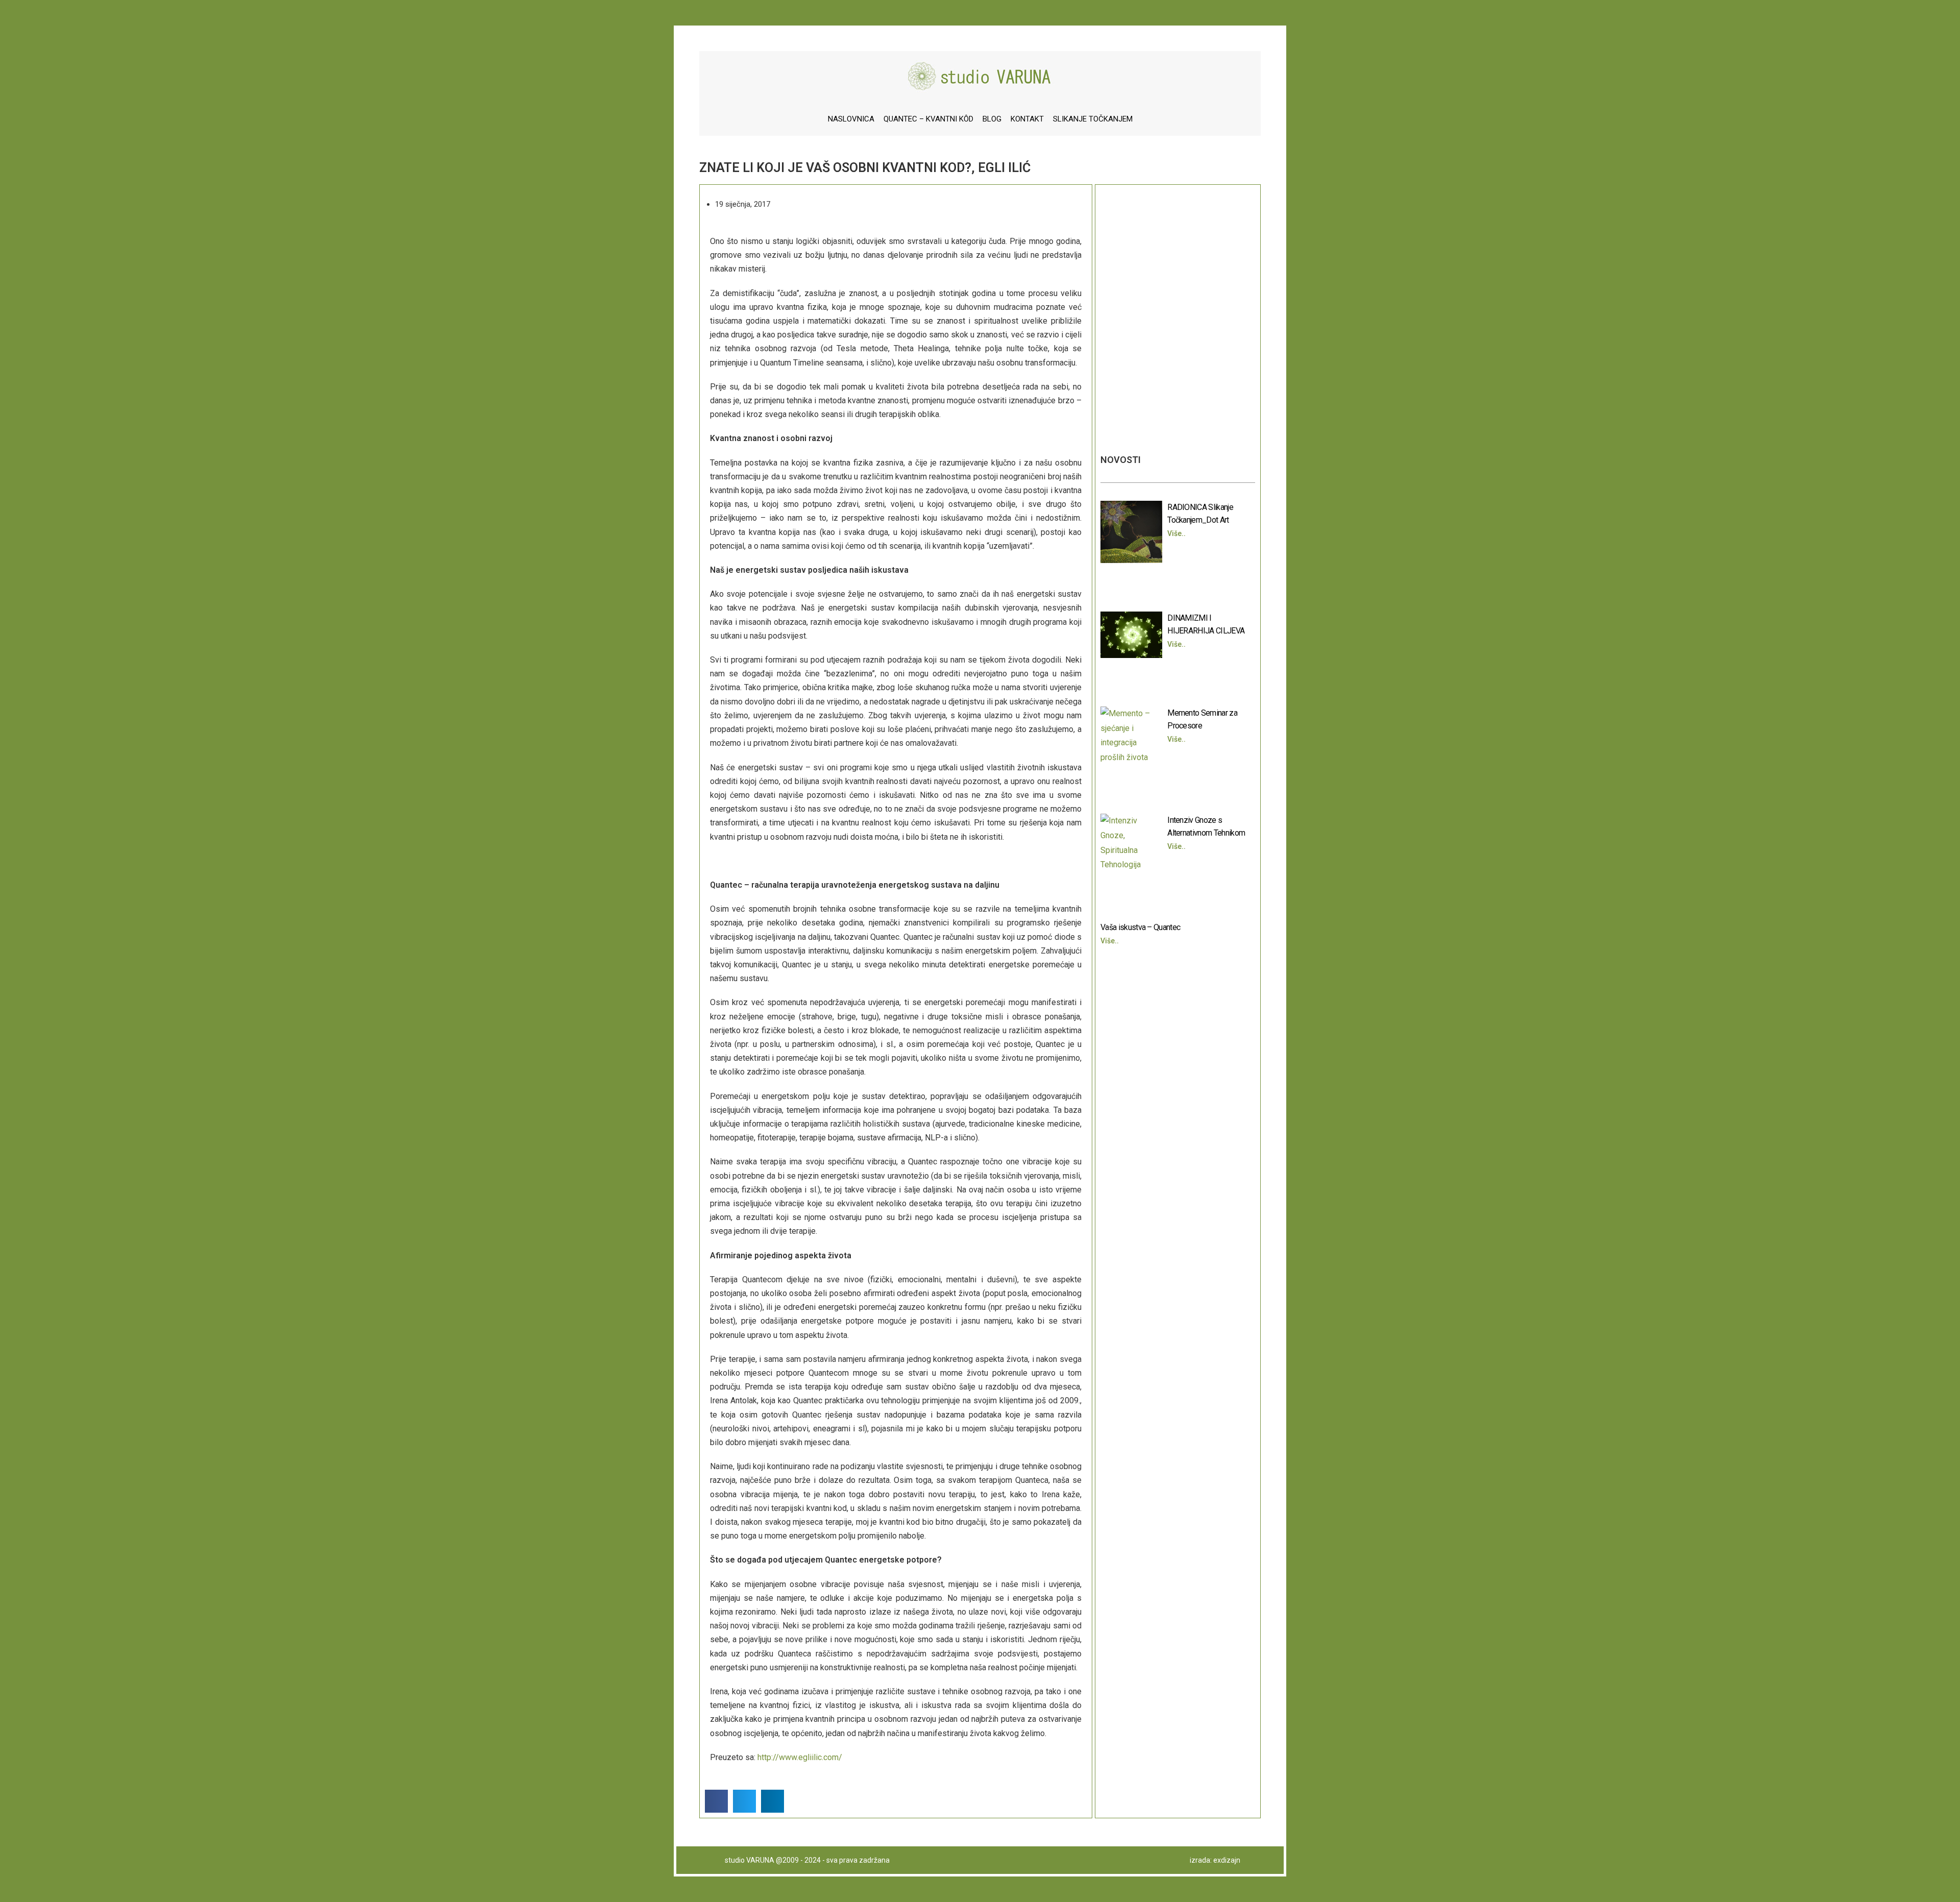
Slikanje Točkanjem (1093, 119)
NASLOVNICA (851, 119)
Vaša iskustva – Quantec (1140, 927)
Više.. (1177, 533)
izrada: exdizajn (1215, 1860)
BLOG (992, 119)
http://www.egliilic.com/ (800, 1757)
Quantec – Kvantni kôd (928, 119)
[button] (716, 1801)
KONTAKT (1027, 119)
